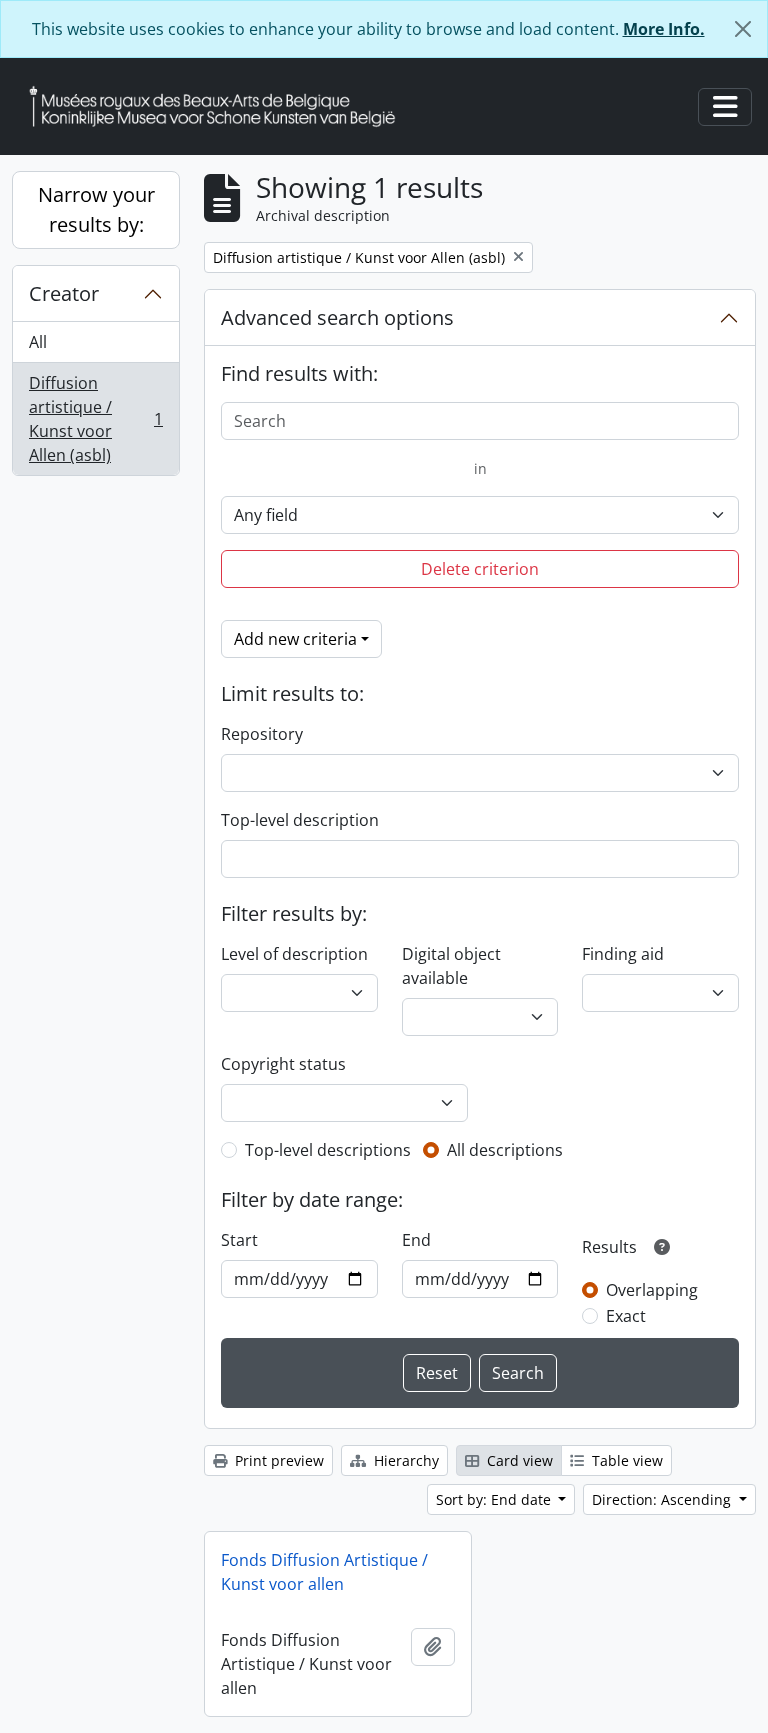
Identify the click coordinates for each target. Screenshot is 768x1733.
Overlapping (652, 1290)
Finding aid (623, 954)
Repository (262, 734)
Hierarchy (404, 1460)
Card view (518, 1460)
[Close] (743, 29)
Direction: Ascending (663, 1499)
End (416, 1240)
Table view (625, 1460)
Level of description (294, 954)
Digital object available (451, 966)
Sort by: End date (495, 1499)
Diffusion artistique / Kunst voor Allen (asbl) (95, 419)
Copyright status (283, 1064)
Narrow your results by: (96, 209)
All (38, 342)
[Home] (220, 106)
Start (239, 1240)
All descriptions (505, 1150)
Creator (64, 293)
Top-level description (300, 820)
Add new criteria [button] (295, 639)
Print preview (277, 1460)
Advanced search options (337, 317)
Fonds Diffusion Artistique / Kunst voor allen (324, 1572)
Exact (626, 1316)
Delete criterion (480, 569)
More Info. (664, 29)
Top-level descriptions (328, 1150)
